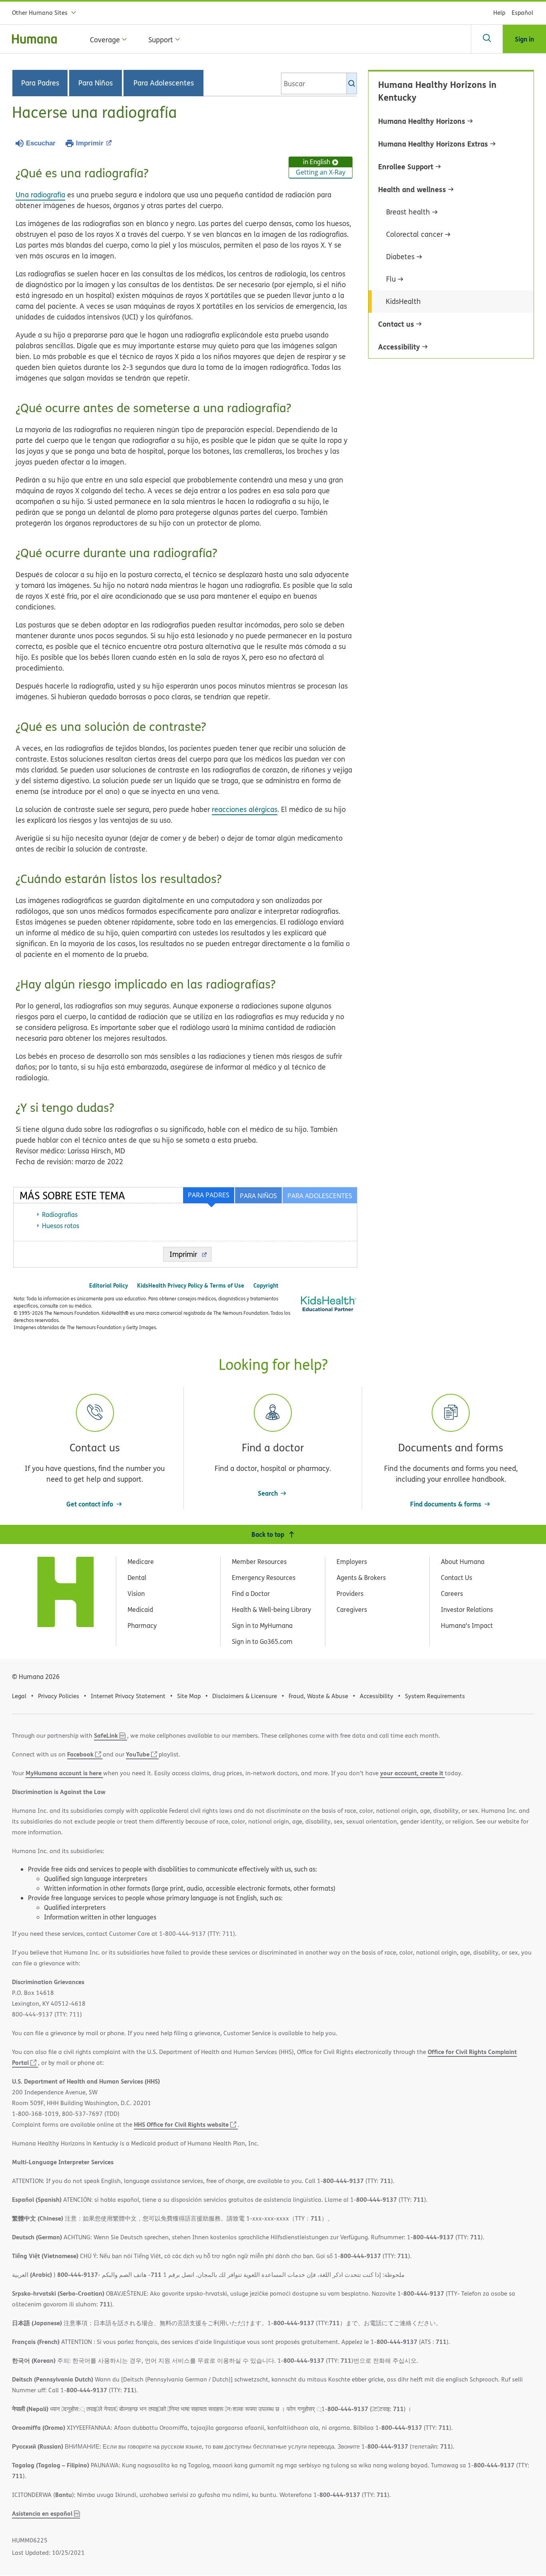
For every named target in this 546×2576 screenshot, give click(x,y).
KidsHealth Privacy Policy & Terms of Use (191, 1285)
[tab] (319, 1195)
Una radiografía (40, 195)
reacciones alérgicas (245, 809)
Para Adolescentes (164, 83)
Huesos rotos (61, 1226)
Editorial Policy (109, 1285)
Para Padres (40, 83)
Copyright (266, 1285)
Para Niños (96, 83)
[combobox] (319, 83)
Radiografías (60, 1215)
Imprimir (90, 143)
